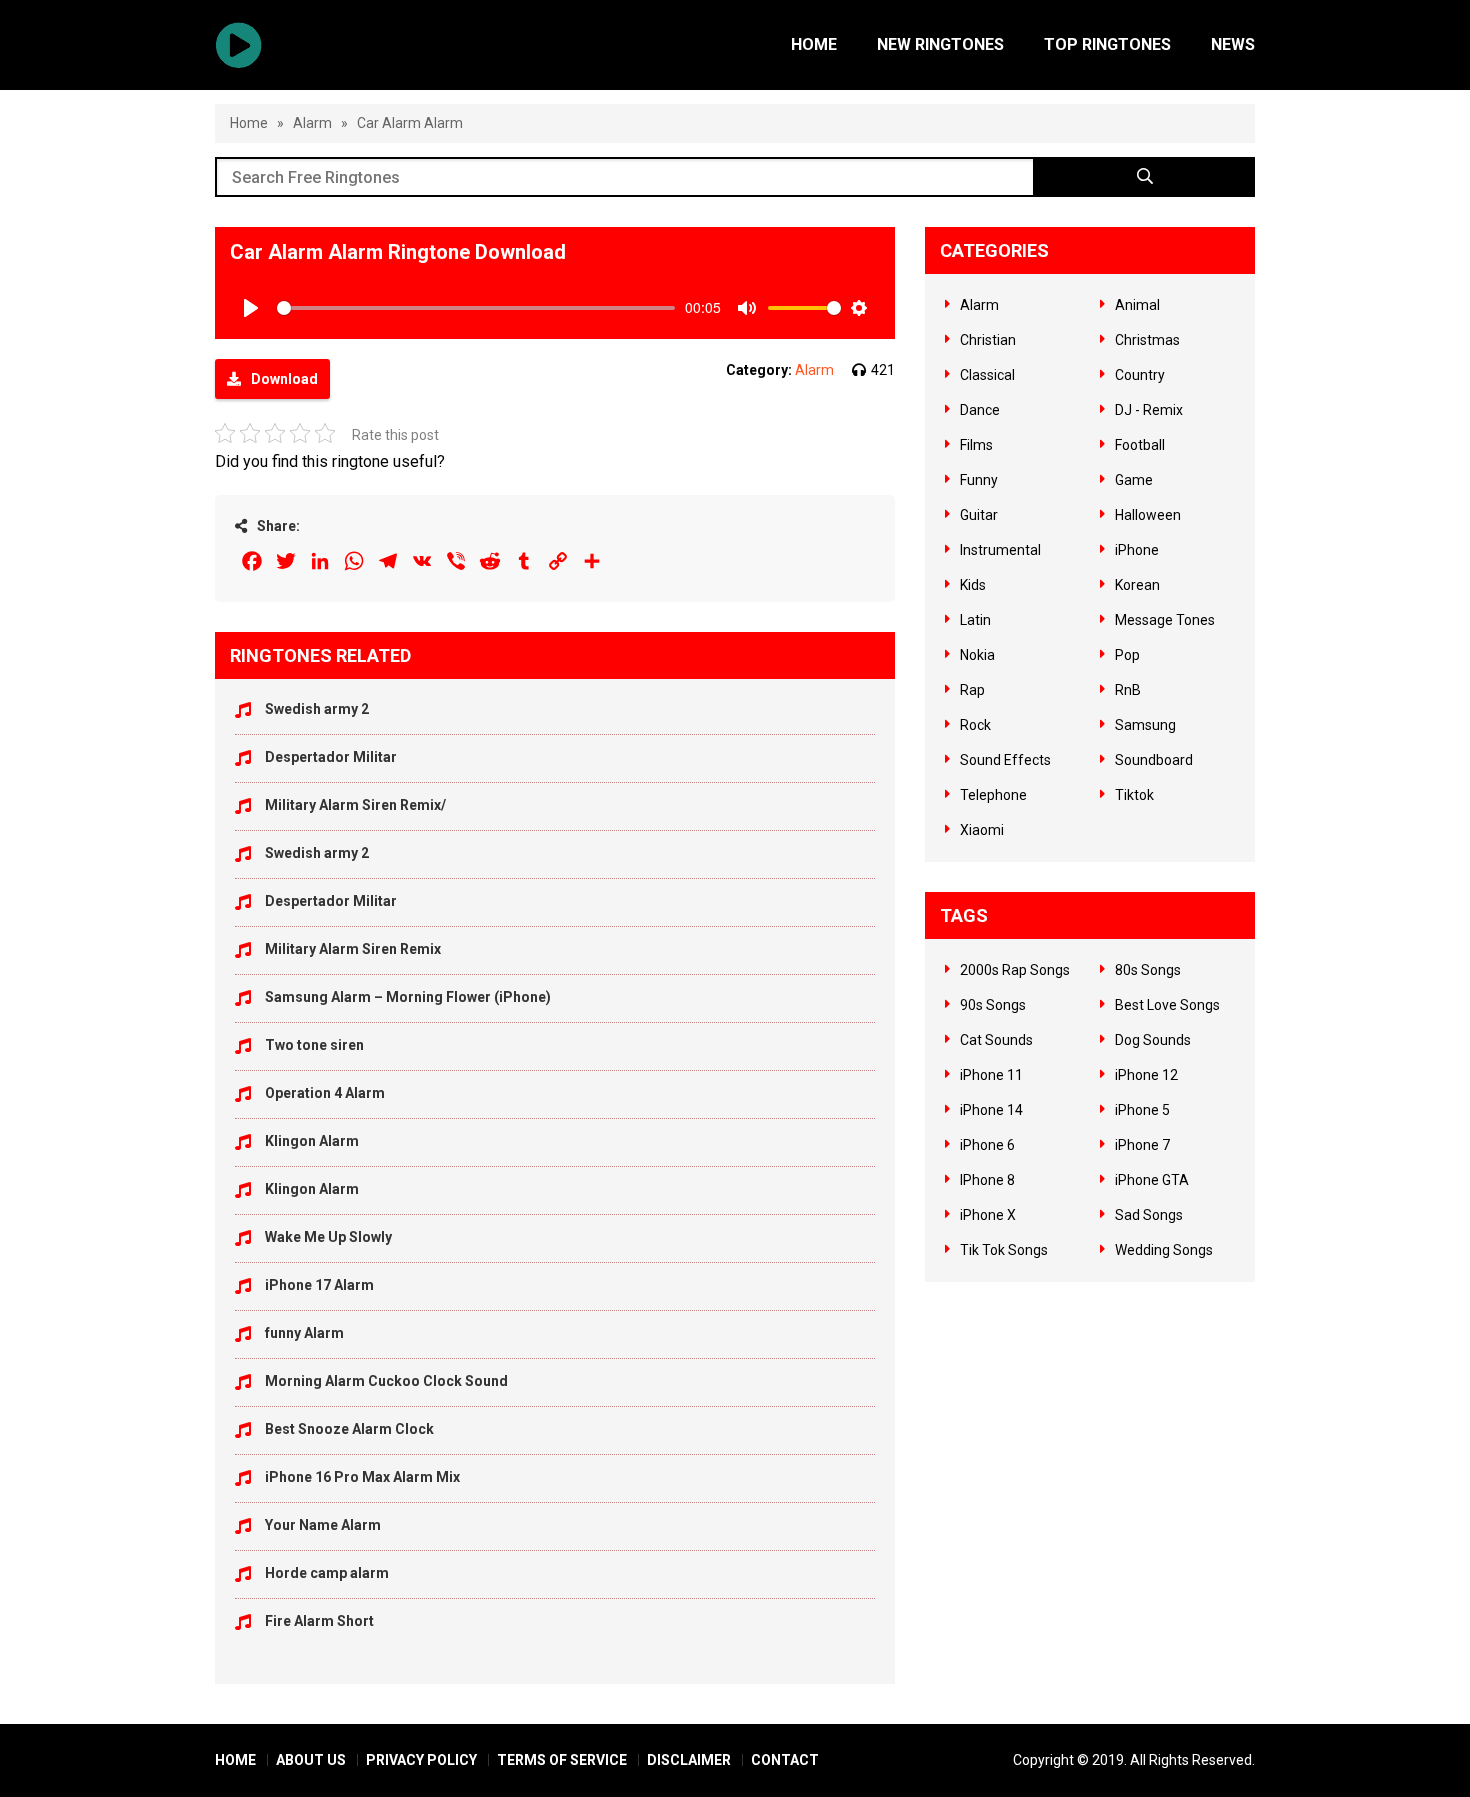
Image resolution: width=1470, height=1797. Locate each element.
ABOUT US (311, 1760)
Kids (973, 585)
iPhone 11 (991, 1075)
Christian (988, 340)
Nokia (977, 655)
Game (1134, 480)
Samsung (1145, 725)
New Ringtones (940, 44)
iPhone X (988, 1215)
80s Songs (1148, 970)
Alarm (312, 123)
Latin (975, 620)
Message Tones (1165, 620)
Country (1140, 375)
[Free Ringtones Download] (238, 45)
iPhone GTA (1152, 1180)
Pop (1127, 655)
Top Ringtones (1107, 44)
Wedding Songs (1164, 1250)
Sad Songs (1149, 1215)
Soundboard (1154, 760)
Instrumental (1000, 550)
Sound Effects (1005, 760)
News (1233, 44)
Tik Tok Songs (1004, 1250)
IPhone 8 (987, 1180)
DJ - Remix (1149, 410)
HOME (235, 1760)
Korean (1137, 585)
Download (284, 379)
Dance (980, 410)
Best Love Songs (1167, 1005)
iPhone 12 (1146, 1075)
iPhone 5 (1142, 1110)
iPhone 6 (987, 1145)
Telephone (993, 795)
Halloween (1148, 515)
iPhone (1137, 550)
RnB (1128, 690)
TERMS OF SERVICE (562, 1760)
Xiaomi (982, 830)
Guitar (979, 515)
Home (814, 44)
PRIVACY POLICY (421, 1760)
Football (1140, 445)
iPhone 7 (1142, 1145)
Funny (979, 480)
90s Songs (993, 1005)
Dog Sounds (1153, 1040)
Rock (975, 725)
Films (976, 445)
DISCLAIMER (689, 1760)
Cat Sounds (996, 1040)
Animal (1137, 305)
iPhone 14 (991, 1110)
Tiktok (1134, 795)
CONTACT (785, 1760)
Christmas (1147, 340)
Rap (972, 690)
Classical (987, 375)
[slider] (476, 308)
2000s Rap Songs (1015, 970)
